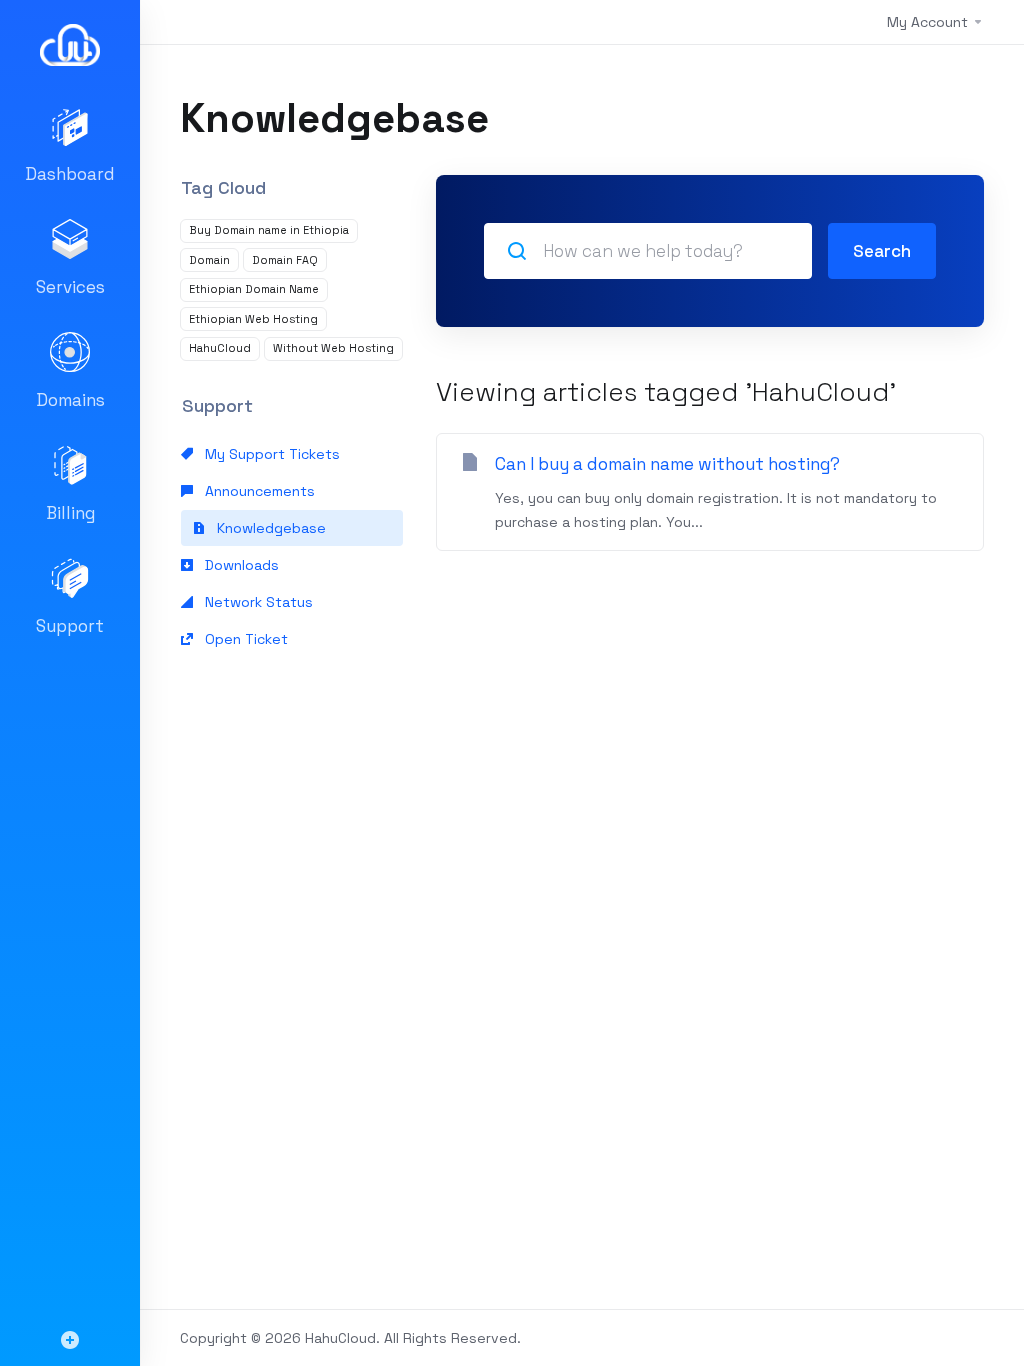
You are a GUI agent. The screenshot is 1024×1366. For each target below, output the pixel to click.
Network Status (257, 602)
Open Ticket (244, 639)
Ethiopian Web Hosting (253, 319)
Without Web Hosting (333, 348)
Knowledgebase (269, 528)
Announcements (258, 491)
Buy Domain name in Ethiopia (269, 230)
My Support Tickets (270, 454)
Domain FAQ (285, 260)
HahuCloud (220, 348)
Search (882, 251)
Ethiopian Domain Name (254, 289)
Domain (209, 260)
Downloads (240, 565)
